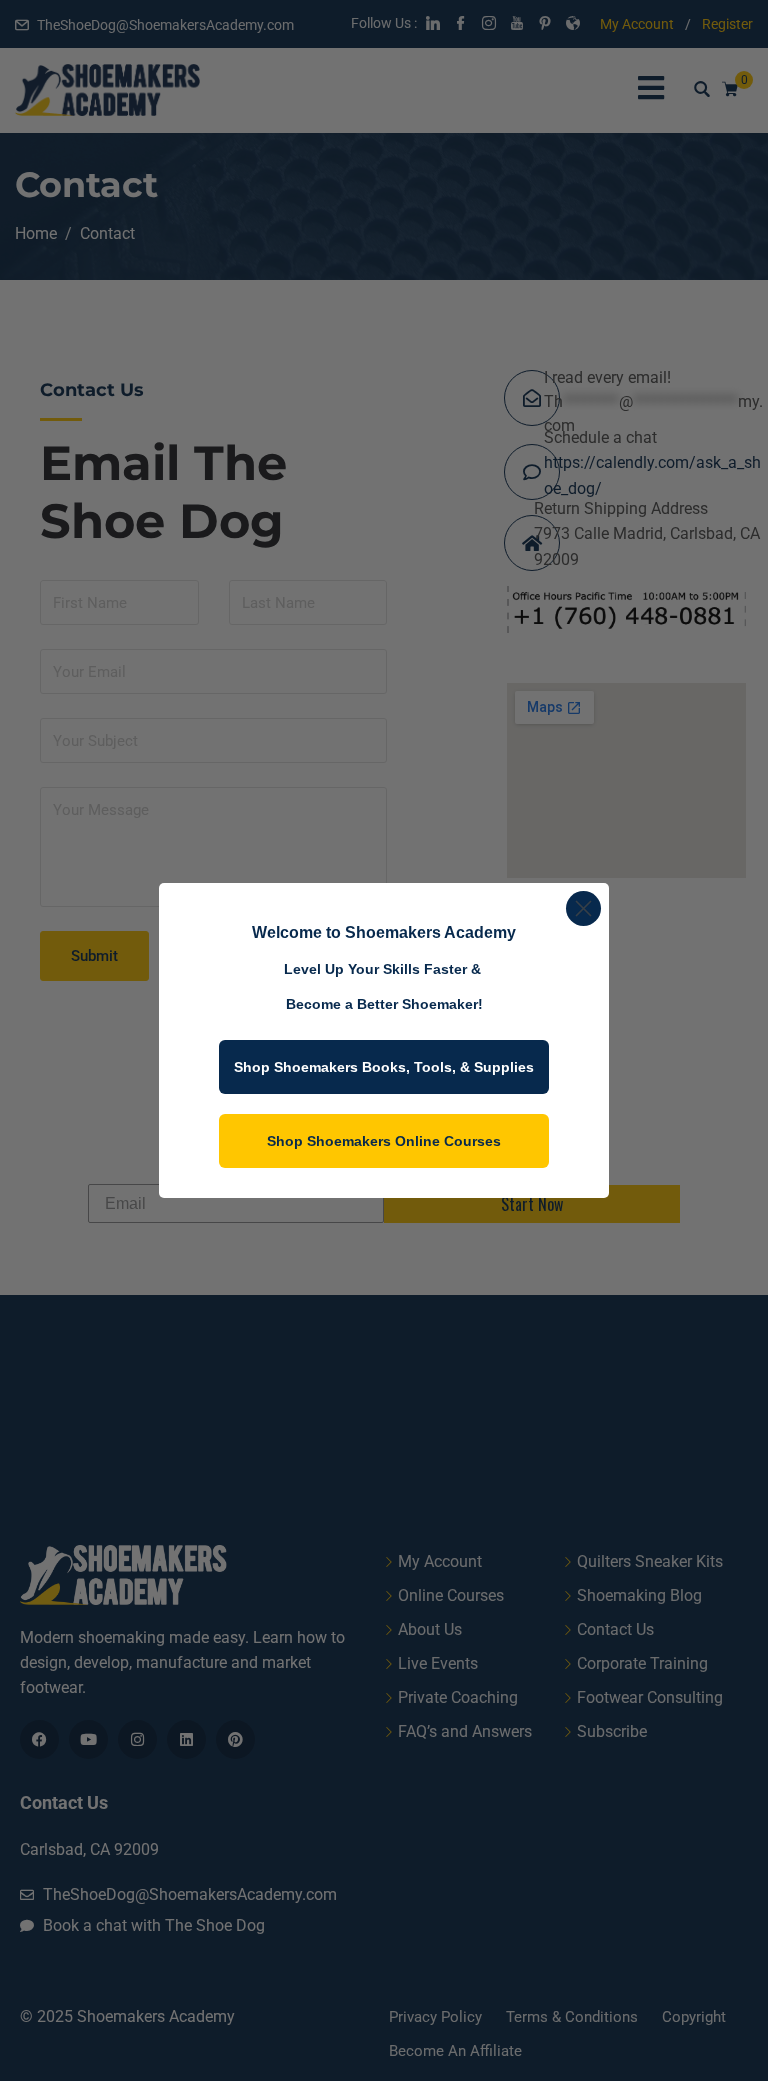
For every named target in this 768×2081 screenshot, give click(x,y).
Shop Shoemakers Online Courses (384, 1141)
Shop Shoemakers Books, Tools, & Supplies (384, 1067)
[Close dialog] (583, 908)
